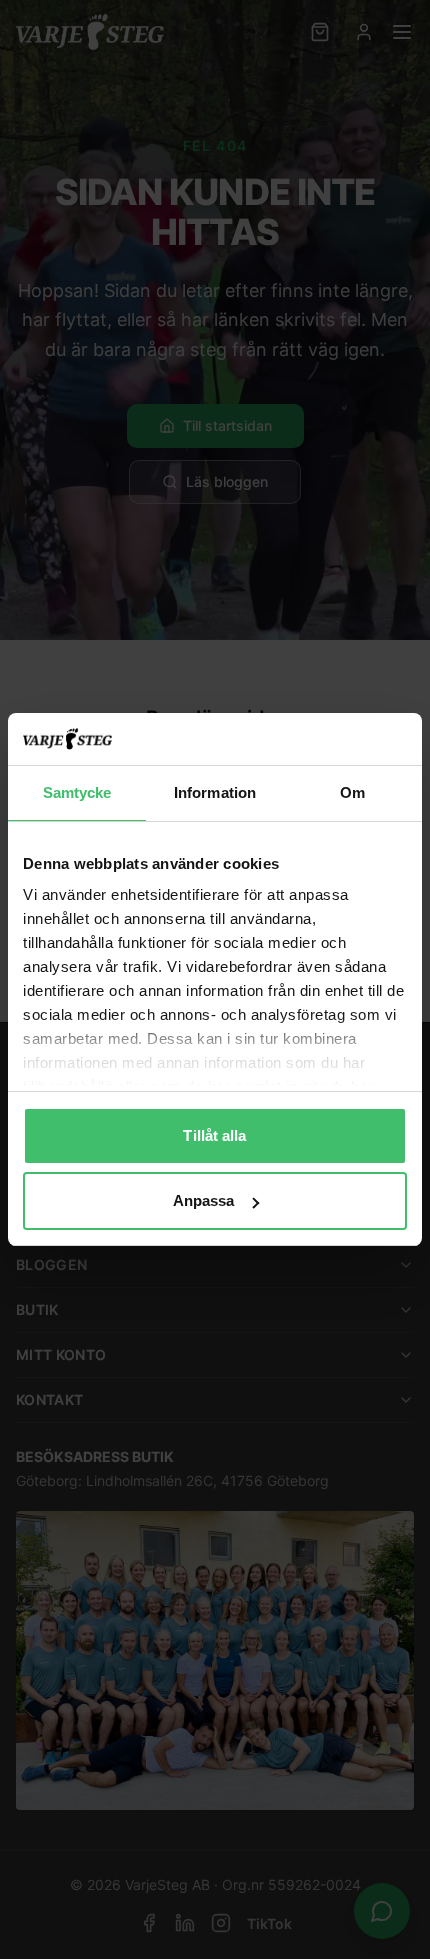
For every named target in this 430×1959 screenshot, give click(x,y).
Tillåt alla (214, 1135)
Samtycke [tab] (77, 792)
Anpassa (204, 1200)
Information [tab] (215, 792)
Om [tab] (352, 792)
